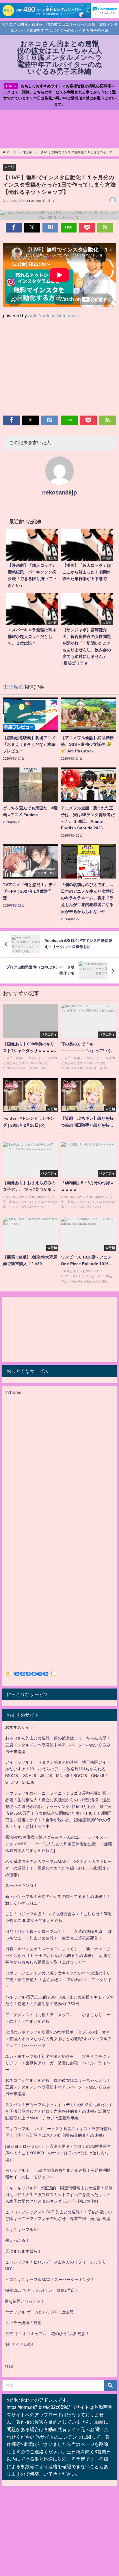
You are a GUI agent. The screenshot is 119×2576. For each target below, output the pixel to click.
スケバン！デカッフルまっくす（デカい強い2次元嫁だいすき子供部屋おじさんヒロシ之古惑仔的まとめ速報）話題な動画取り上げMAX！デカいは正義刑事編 (59, 2111)
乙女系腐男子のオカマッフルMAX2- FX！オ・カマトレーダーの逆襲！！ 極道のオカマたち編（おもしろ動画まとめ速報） (58, 1868)
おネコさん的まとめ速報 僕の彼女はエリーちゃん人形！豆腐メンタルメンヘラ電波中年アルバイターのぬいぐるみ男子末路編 (58, 1745)
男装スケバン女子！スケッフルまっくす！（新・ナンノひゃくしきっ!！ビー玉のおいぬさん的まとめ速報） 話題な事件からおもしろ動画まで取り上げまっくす (58, 1955)
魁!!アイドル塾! (19, 2344)
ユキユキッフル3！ (23, 2230)
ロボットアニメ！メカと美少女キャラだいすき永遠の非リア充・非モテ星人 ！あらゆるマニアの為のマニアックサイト (58, 1980)
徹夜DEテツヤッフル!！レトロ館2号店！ (42, 2290)
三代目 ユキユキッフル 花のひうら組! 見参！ (47, 2334)
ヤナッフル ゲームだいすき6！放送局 (39, 2312)
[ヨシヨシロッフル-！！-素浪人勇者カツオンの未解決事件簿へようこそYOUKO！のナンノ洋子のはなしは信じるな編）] (58, 2153)
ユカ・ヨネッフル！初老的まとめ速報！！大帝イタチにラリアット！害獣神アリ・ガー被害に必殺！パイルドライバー (58, 2063)
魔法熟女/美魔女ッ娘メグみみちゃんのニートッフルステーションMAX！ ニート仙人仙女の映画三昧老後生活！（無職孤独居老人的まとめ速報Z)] (59, 1844)
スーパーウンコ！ (21, 1885)
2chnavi (13, 1392)
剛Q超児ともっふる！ (25, 2301)
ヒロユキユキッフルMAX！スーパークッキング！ (50, 2280)
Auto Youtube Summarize (54, 315)
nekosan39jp (59, 492)
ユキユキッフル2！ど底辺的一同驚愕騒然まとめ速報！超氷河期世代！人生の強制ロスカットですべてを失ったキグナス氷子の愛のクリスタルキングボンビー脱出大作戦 (59, 2195)
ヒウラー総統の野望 (23, 2323)
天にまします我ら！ (23, 2251)
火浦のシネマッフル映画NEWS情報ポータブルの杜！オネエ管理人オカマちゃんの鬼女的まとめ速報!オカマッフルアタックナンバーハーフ (58, 2039)
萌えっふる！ (17, 2240)
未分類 (9, 167)
